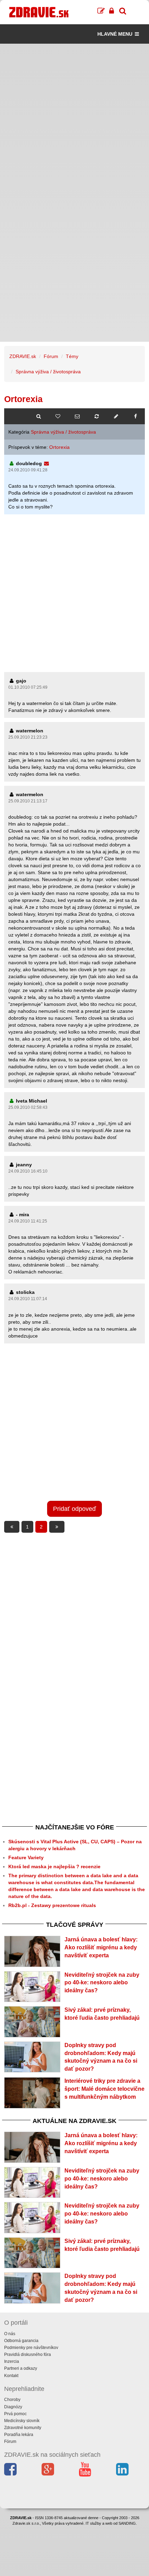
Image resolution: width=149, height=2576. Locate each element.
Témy (72, 356)
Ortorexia (59, 447)
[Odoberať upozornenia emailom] (77, 416)
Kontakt (11, 2376)
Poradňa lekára (19, 2435)
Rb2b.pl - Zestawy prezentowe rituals (52, 1905)
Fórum (51, 356)
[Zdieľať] (135, 416)
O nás (10, 2334)
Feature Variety (26, 1857)
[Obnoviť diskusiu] (97, 416)
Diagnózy (13, 2407)
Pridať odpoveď (74, 1509)
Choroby (12, 2400)
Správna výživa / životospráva (48, 372)
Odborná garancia (21, 2341)
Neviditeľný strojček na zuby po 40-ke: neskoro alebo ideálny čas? (102, 1983)
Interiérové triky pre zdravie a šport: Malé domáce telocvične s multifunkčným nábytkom (104, 2089)
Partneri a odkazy (21, 2368)
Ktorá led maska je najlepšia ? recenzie (54, 1866)
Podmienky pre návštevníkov (31, 2348)
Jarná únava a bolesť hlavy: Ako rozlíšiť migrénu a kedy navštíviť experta (101, 1947)
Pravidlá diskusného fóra (28, 2355)
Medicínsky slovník (22, 2421)
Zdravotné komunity (23, 2428)
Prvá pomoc (15, 2414)
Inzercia (12, 2361)
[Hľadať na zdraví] (38, 416)
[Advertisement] (74, 118)
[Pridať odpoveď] (116, 416)
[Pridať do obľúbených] (58, 416)
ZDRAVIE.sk (23, 356)
